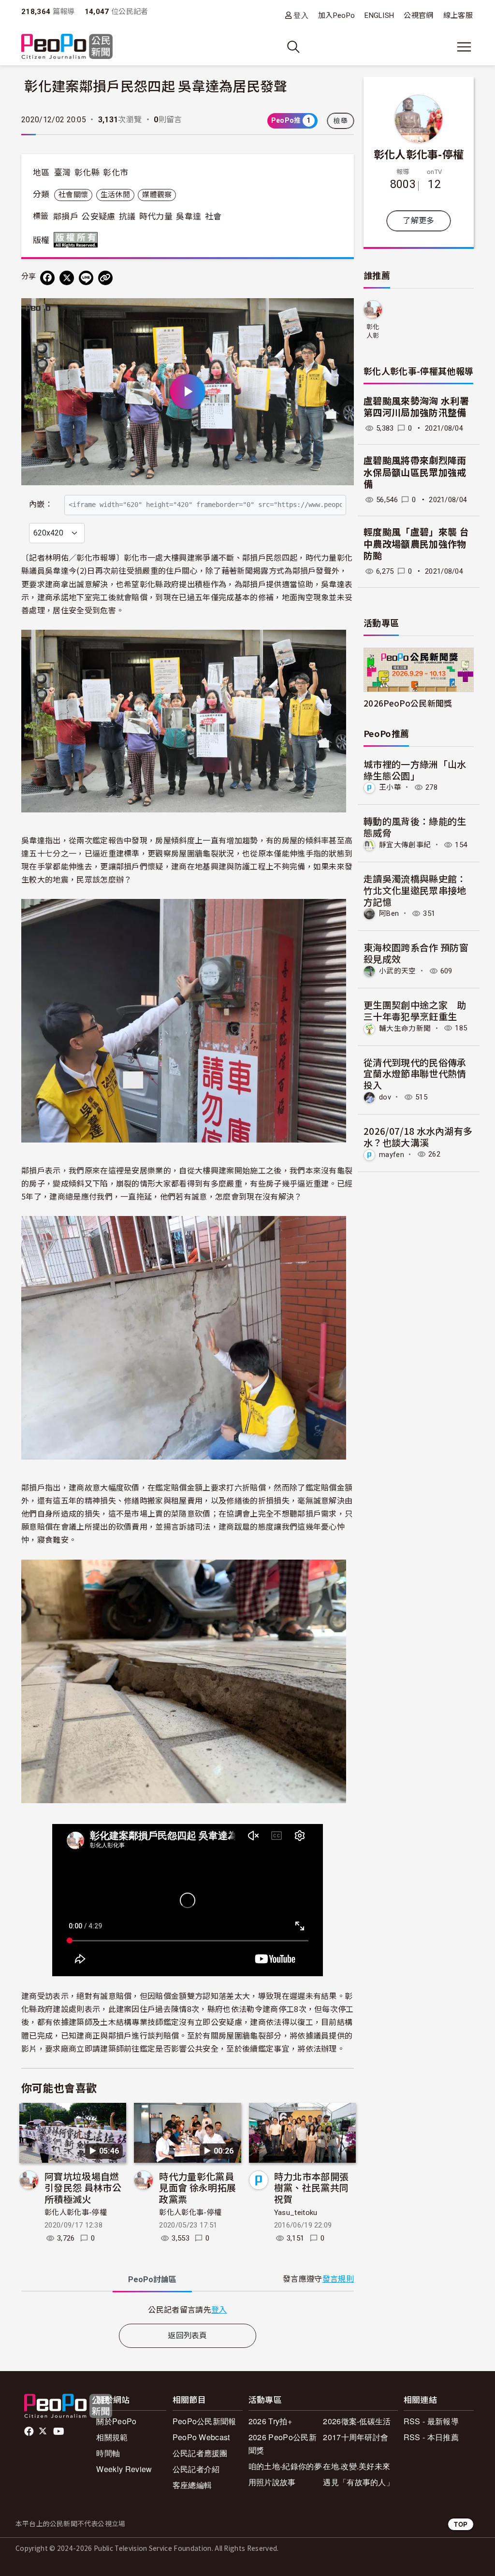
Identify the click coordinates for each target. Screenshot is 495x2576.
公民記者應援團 (200, 2453)
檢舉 (341, 121)
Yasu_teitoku (296, 2213)
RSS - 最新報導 (431, 2421)
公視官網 (418, 15)
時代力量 (156, 217)
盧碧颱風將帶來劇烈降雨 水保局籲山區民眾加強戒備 (415, 473)
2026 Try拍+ (270, 2421)
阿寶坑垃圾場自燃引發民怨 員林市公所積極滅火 (83, 2188)
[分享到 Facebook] (47, 278)
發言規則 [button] (338, 2279)
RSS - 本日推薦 (431, 2437)
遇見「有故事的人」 (358, 2482)
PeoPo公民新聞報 (204, 2421)
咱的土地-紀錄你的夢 (285, 2466)
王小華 (390, 787)
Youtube (59, 2431)
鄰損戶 (66, 217)
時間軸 (108, 2453)
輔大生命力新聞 (405, 1028)
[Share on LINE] (86, 278)
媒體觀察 (157, 195)
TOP (461, 2524)
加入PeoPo (336, 15)
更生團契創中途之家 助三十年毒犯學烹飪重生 (415, 1010)
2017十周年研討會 (356, 2437)
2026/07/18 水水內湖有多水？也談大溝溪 (418, 1136)
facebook (30, 2431)
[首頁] (67, 47)
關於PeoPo (116, 2421)
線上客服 (458, 15)
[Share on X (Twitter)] (67, 278)
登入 (301, 15)
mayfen (392, 1154)
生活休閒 (115, 195)
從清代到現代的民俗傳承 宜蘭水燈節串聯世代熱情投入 (415, 1074)
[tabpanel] (188, 2309)
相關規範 (112, 2437)
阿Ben (389, 913)
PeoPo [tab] (152, 2279)
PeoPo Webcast (201, 2437)
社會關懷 (73, 195)
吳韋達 (189, 217)
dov (385, 1097)
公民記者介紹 (196, 2469)
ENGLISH (379, 15)
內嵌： (41, 504)
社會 (213, 217)
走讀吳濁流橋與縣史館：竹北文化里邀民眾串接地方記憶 (415, 890)
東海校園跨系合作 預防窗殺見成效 (416, 953)
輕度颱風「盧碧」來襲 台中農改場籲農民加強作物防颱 (416, 544)
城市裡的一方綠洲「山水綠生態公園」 (415, 770)
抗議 (127, 217)
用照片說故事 (272, 2482)
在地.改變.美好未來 (357, 2466)
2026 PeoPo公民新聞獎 (283, 2444)
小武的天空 (398, 971)
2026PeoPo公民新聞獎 (408, 703)
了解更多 (418, 221)
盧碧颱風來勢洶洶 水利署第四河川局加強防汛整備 (416, 407)
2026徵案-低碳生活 (357, 2421)
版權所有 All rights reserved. (78, 240)
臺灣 (63, 173)
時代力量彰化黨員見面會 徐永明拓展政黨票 (197, 2188)
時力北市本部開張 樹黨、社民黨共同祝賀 (312, 2188)
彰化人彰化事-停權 (76, 2213)
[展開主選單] (464, 47)
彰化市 (116, 173)
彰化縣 (87, 173)
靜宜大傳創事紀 (405, 845)
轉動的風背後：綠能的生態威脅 (415, 827)
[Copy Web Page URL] (105, 278)
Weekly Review (124, 2469)
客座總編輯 (192, 2485)
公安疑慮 (98, 217)
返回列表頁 (188, 2336)
